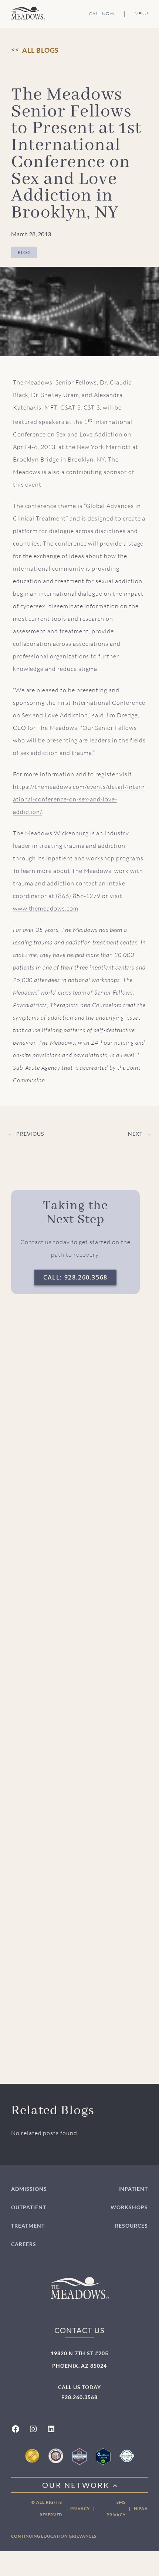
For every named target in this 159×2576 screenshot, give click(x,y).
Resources (131, 2226)
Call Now (102, 13)
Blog (24, 252)
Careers (24, 2244)
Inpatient (133, 2189)
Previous (30, 1134)
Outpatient (29, 2207)
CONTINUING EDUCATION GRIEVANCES (54, 2536)
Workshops (129, 2207)
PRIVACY (80, 2508)
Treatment (28, 2226)
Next (135, 1134)
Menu (141, 14)
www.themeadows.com (46, 908)
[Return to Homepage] (28, 13)
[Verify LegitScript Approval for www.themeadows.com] (103, 2456)
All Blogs (40, 50)
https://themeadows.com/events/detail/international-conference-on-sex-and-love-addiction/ (79, 799)
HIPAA (141, 2508)
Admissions (29, 2189)
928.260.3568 (79, 2397)
